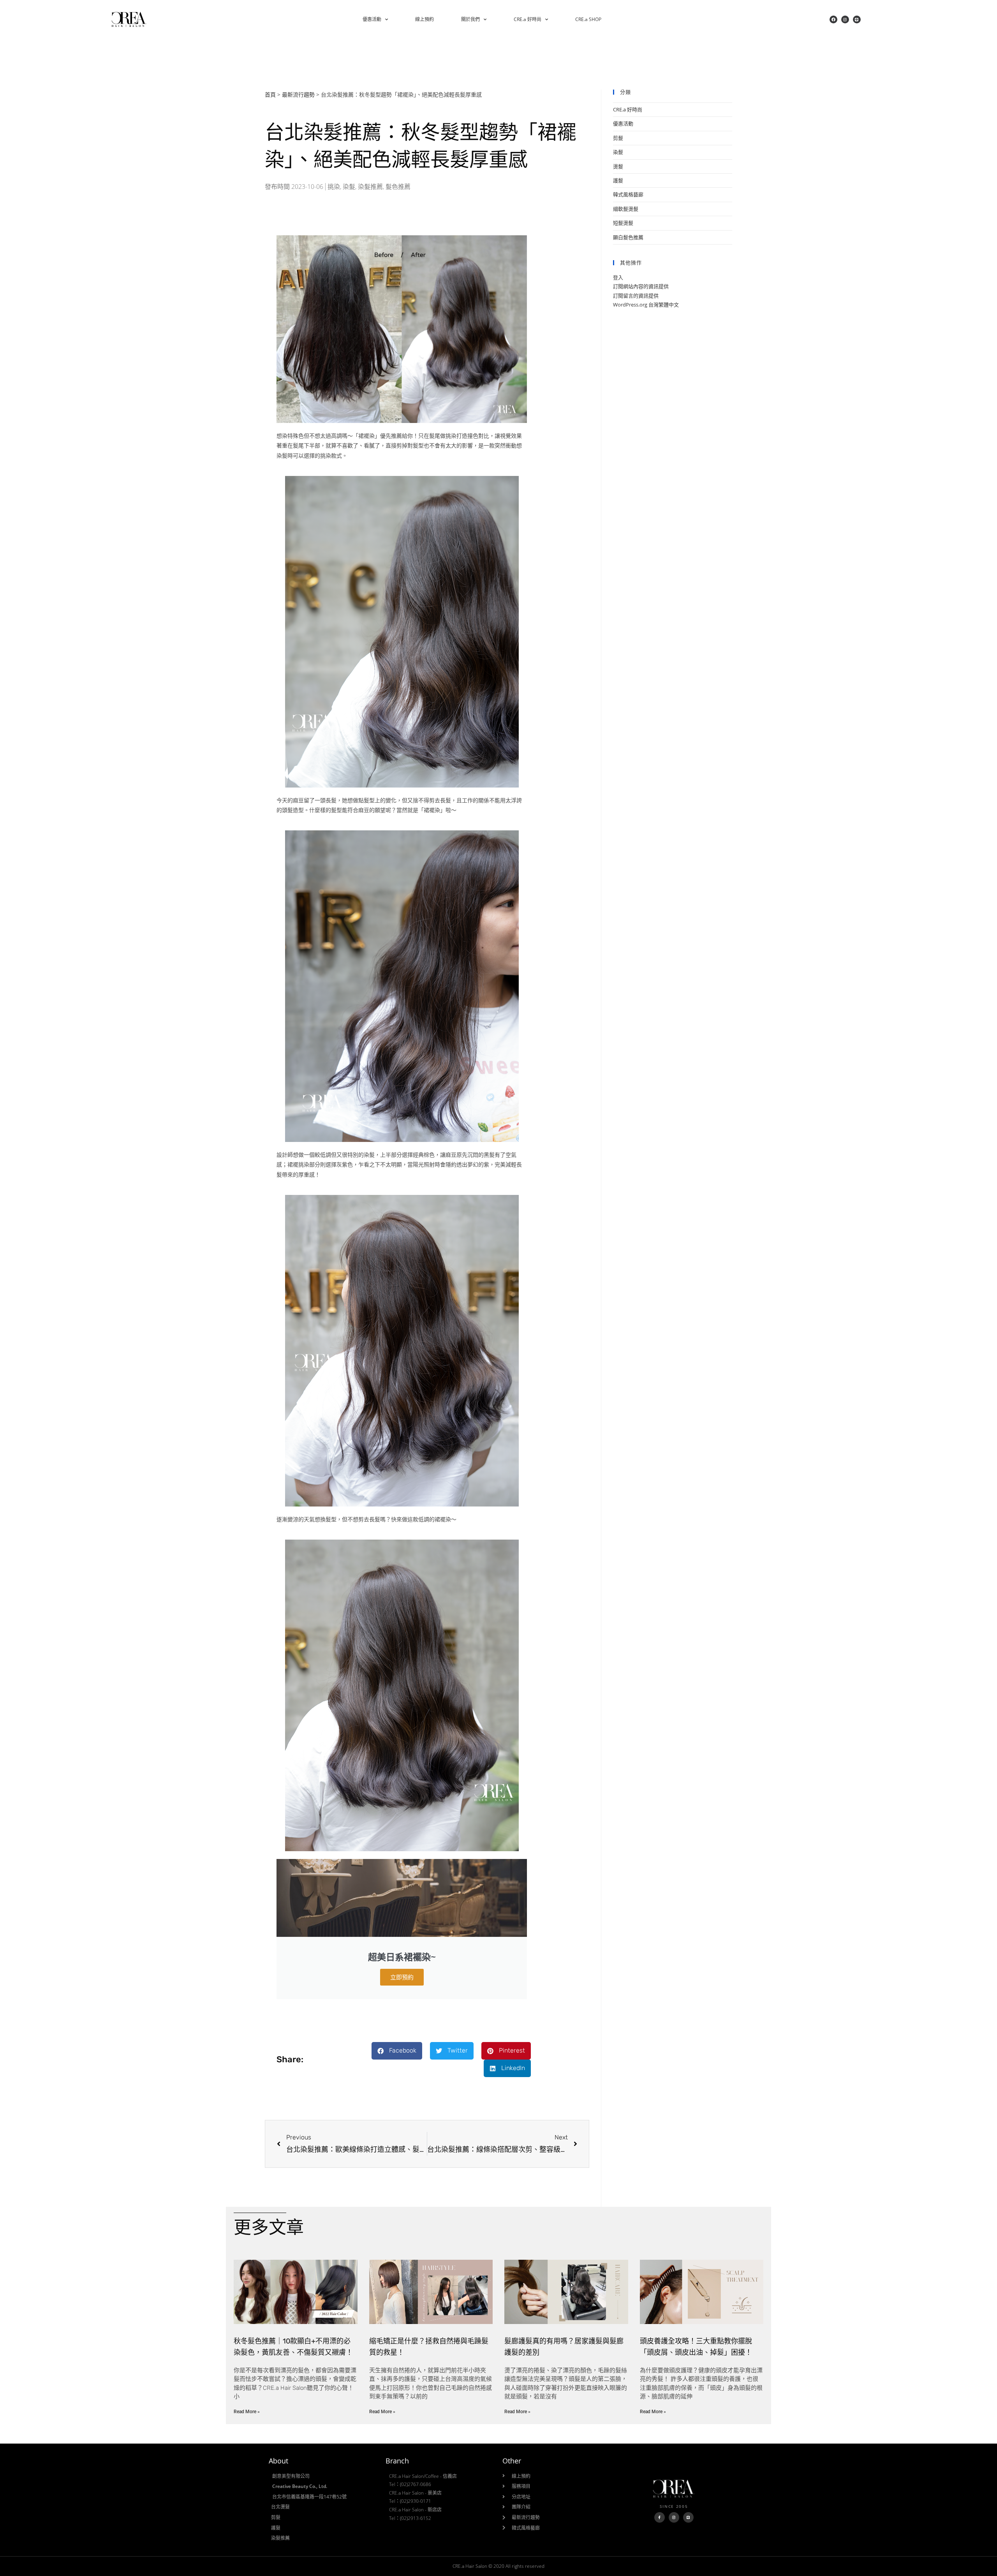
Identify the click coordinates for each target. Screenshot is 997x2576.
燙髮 (618, 166)
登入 (618, 277)
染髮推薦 (370, 187)
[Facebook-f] (660, 2517)
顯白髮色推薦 (628, 237)
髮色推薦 (398, 187)
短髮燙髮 (623, 223)
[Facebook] (833, 19)
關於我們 (470, 19)
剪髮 (618, 138)
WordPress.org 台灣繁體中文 (646, 305)
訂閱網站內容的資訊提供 (641, 286)
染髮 (349, 187)
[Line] (857, 19)
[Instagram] (845, 19)
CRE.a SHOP (588, 19)
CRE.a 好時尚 (528, 19)
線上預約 (425, 19)
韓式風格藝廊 (628, 194)
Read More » (247, 2412)
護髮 (618, 180)
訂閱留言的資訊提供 (636, 296)
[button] (397, 2051)
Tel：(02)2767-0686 (410, 2484)
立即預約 (402, 1977)
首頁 (270, 94)
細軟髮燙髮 (626, 209)
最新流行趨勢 (298, 94)
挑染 (334, 187)
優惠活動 (372, 19)
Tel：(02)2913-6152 (410, 2518)
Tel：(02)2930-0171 (410, 2501)
